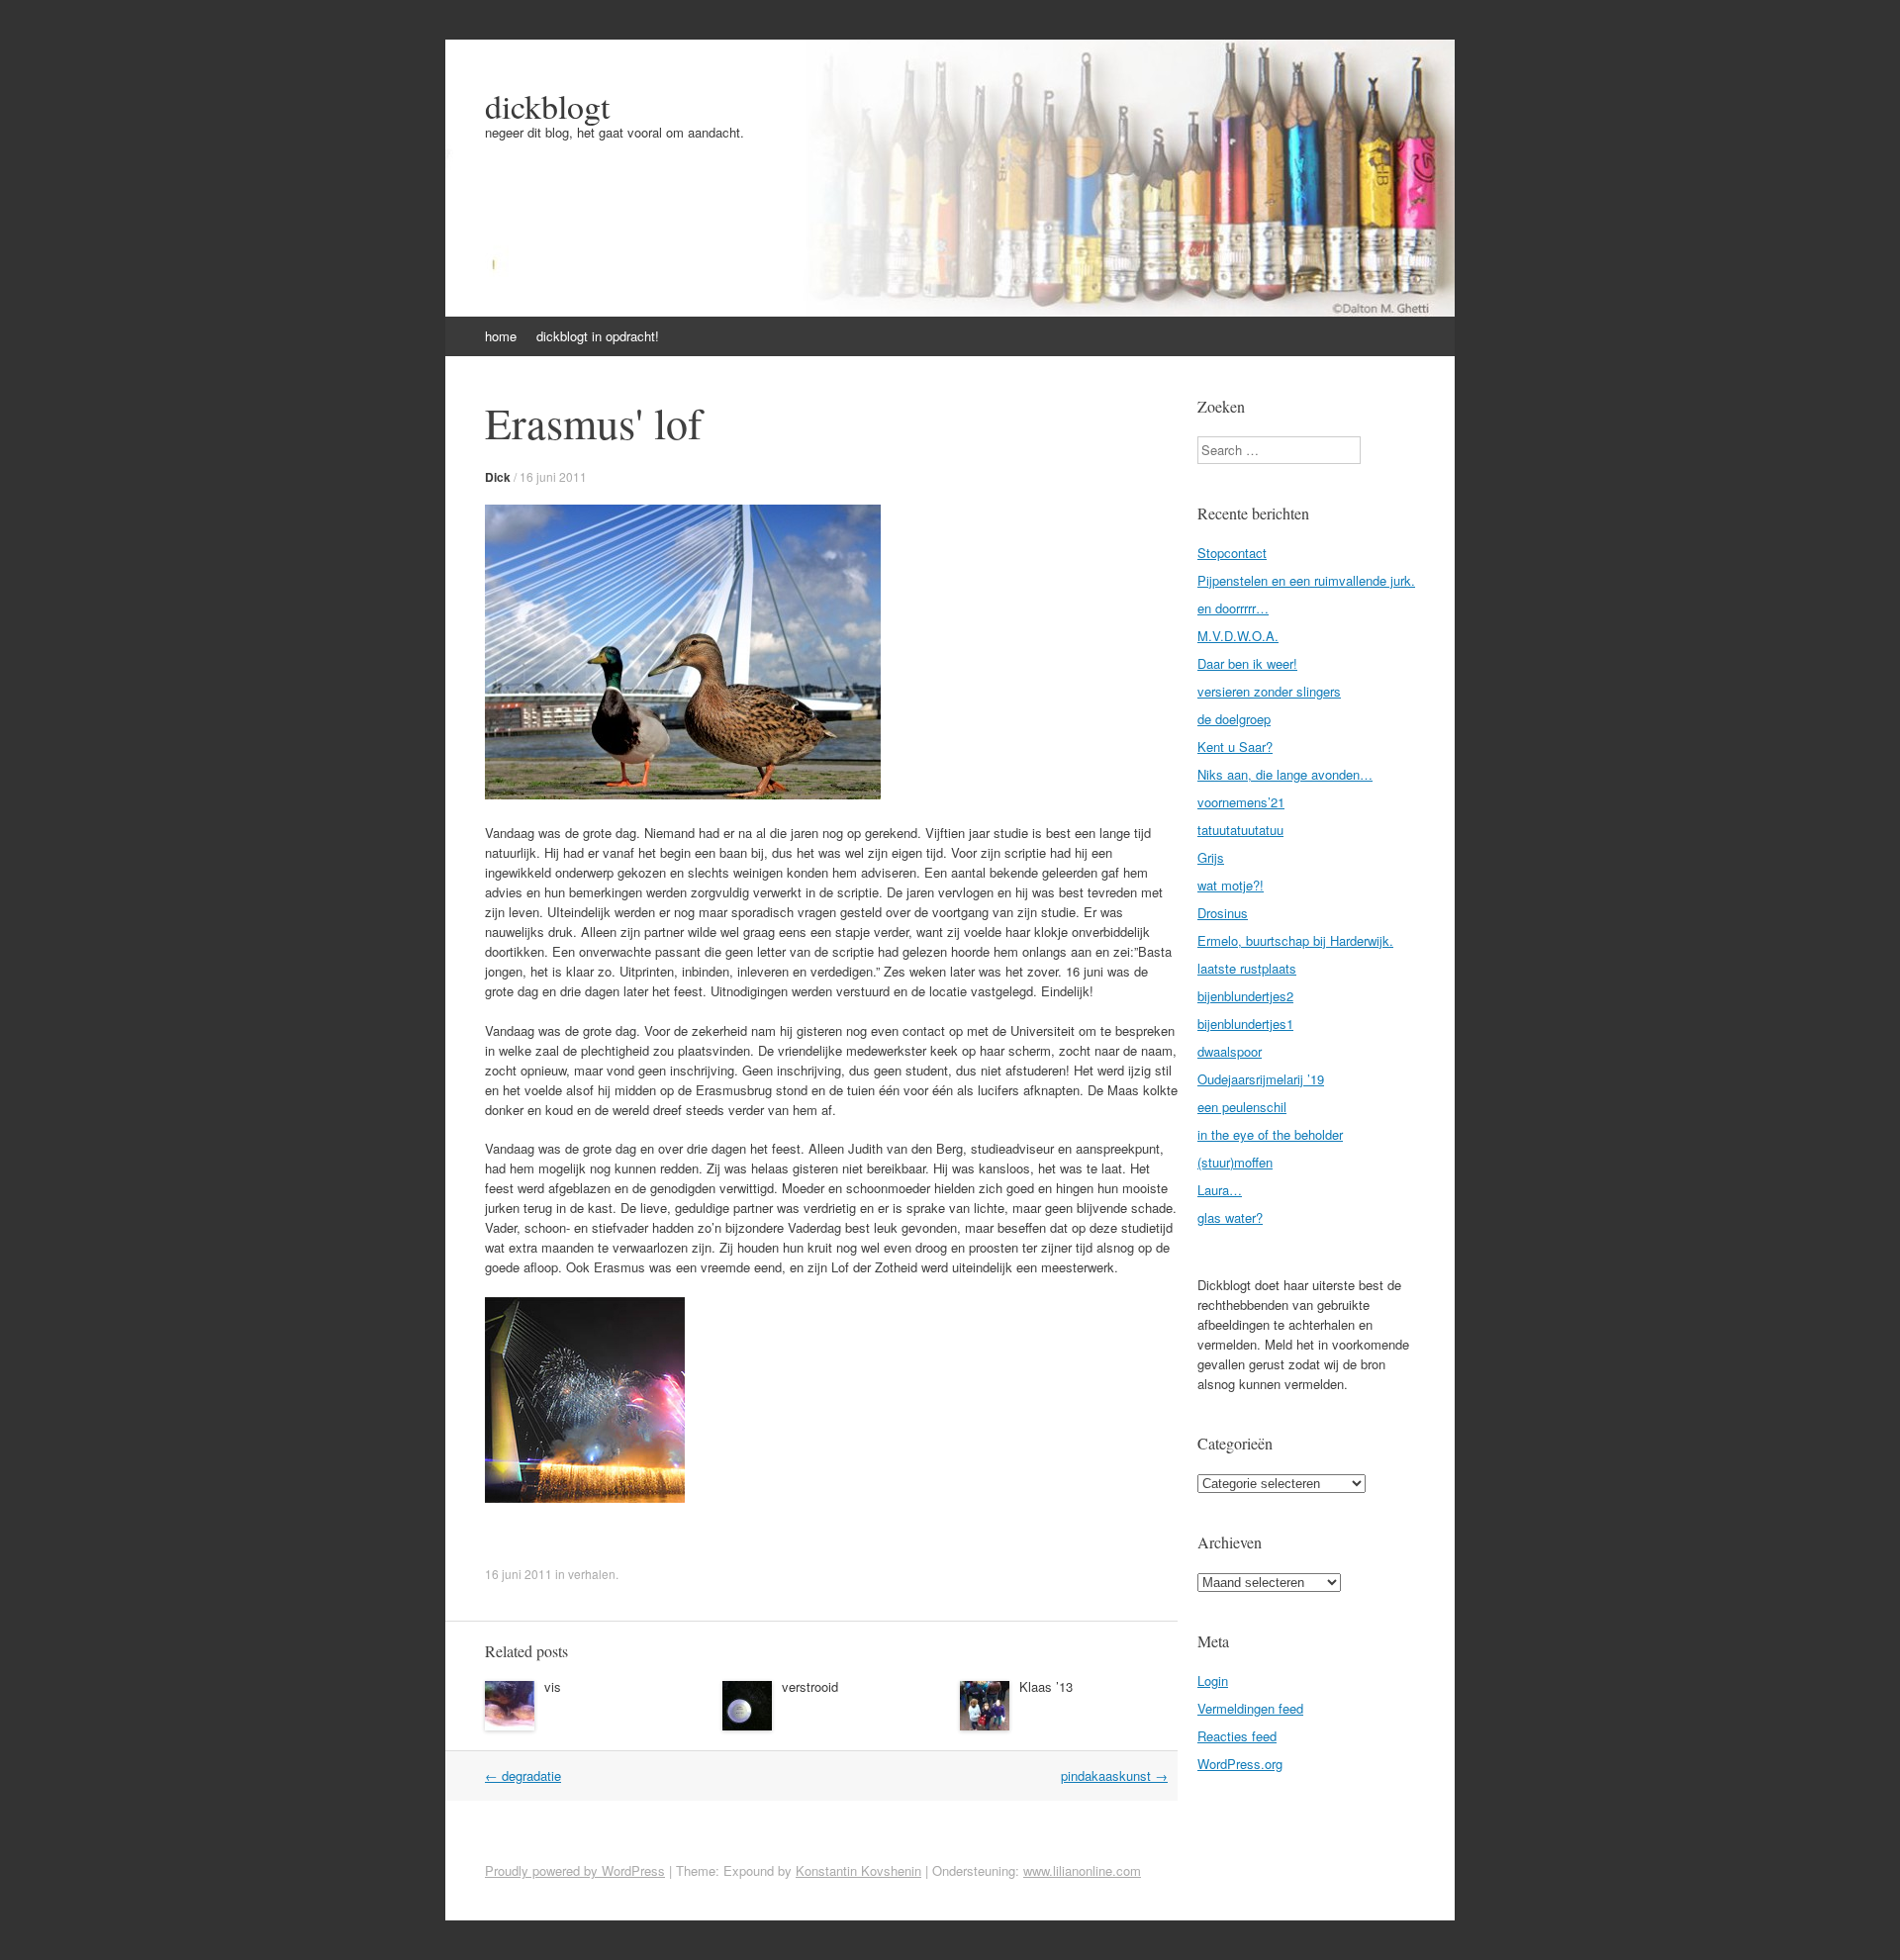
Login (1213, 1680)
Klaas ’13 (1046, 1686)
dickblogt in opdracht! (598, 336)
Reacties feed (1237, 1736)
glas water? (1230, 1217)
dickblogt (547, 106)
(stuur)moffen (1235, 1162)
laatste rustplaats (1247, 968)
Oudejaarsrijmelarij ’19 (1261, 1079)
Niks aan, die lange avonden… (1285, 774)
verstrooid (810, 1686)
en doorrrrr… (1233, 608)
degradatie (523, 1775)
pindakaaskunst (1114, 1775)
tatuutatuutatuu (1240, 830)
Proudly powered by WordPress (575, 1870)
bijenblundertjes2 (1245, 996)
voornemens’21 (1241, 802)
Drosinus (1223, 913)
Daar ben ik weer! (1247, 663)
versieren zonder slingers (1269, 691)
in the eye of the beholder (1270, 1134)
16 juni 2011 (553, 476)
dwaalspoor (1230, 1051)
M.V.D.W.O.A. (1238, 636)
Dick (498, 477)
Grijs (1211, 857)
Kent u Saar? (1235, 747)
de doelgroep (1234, 719)
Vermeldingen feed (1250, 1708)
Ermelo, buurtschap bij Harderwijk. (1295, 940)
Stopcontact (1232, 553)
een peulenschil (1242, 1107)
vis (553, 1686)
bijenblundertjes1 (1245, 1024)
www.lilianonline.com (1082, 1870)
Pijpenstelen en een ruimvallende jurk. (1306, 580)
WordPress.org (1240, 1764)
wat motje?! (1231, 885)
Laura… (1220, 1190)
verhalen (592, 1574)
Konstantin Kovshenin (858, 1870)
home (501, 336)
